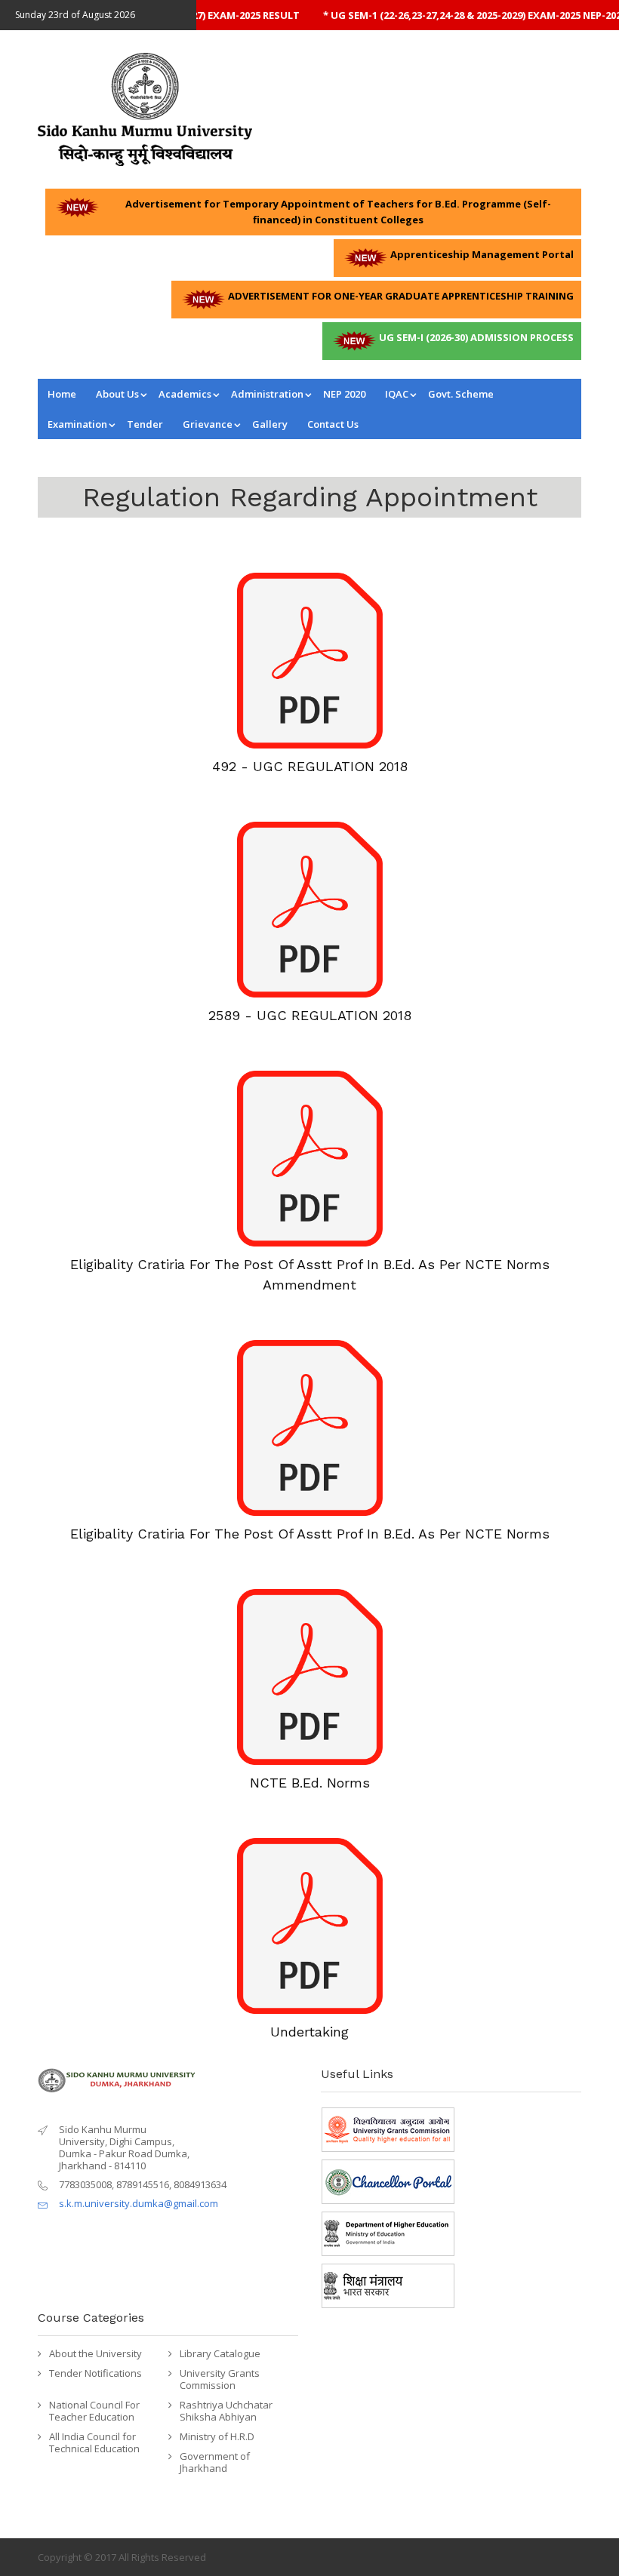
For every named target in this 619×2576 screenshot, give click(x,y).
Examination (77, 424)
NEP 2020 (344, 394)
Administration (267, 394)
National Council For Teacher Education (94, 2411)
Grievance (208, 424)
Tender (145, 424)
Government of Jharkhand (215, 2462)
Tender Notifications (95, 2373)
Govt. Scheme (461, 394)
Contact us (333, 424)
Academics (185, 394)
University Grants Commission (220, 2379)
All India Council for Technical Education (94, 2442)
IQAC (397, 394)
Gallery (270, 424)
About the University (95, 2353)
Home (62, 394)
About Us (117, 394)
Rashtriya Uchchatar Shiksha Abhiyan (226, 2411)
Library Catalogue (220, 2353)
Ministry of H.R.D (217, 2436)
